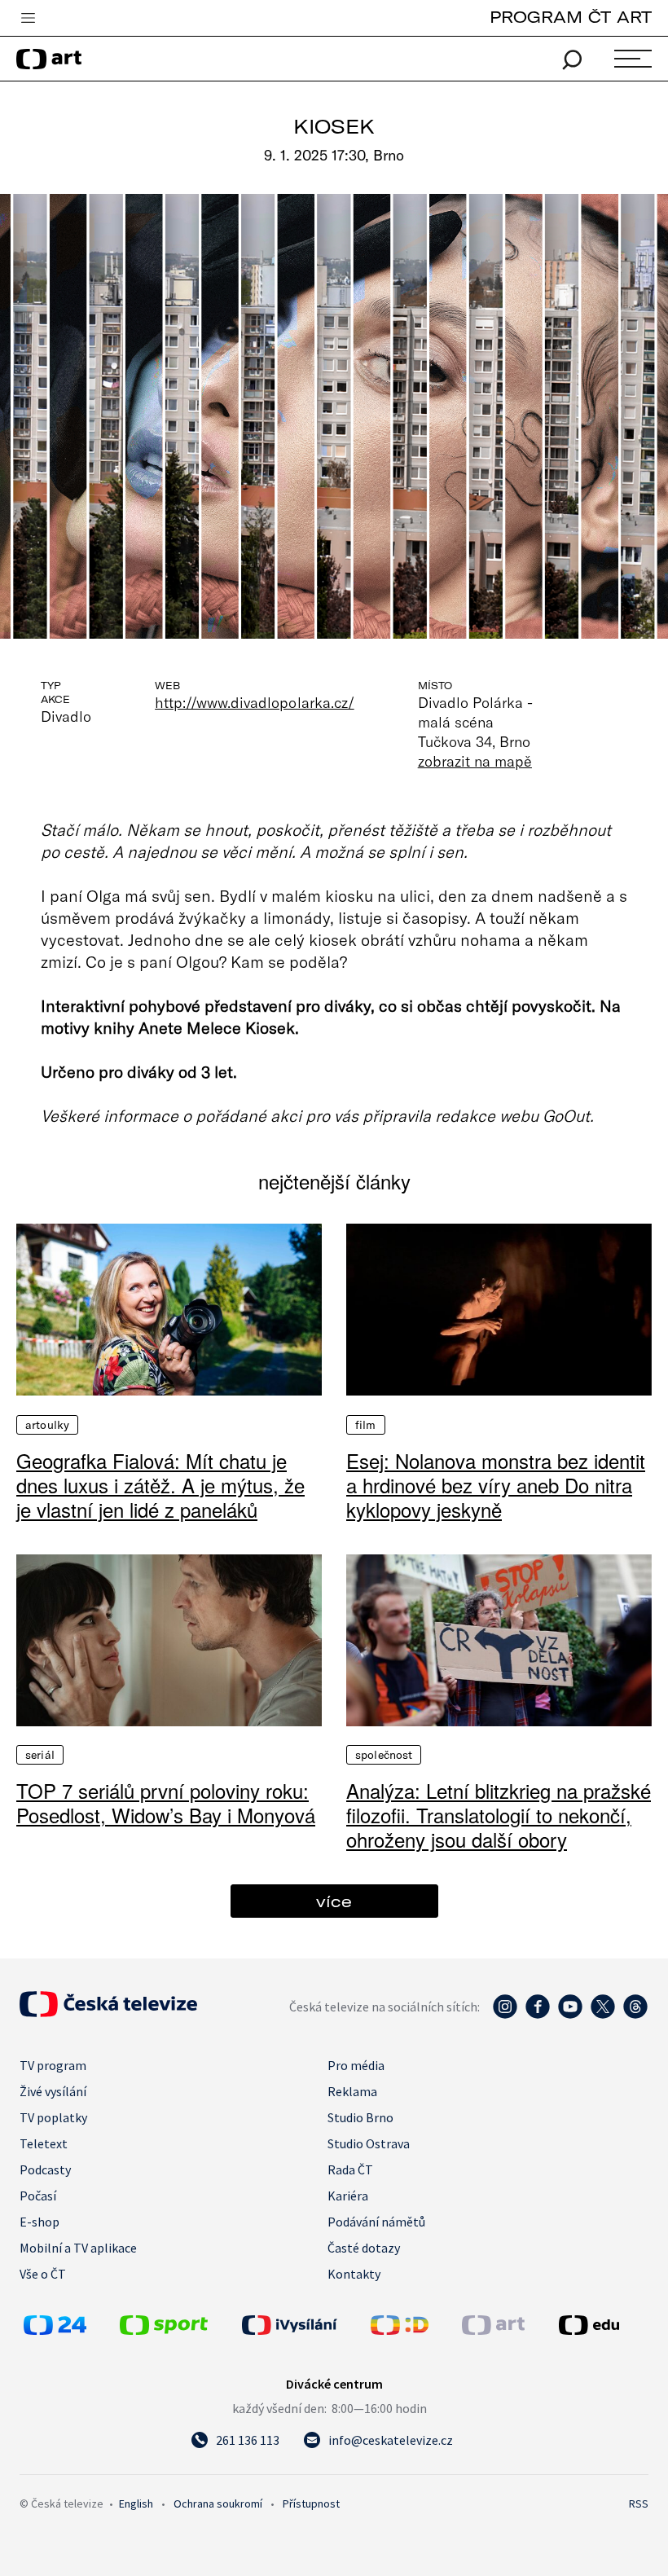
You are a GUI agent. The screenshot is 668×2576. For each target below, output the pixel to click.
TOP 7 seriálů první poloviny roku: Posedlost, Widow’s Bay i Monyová (166, 1803)
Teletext (44, 2143)
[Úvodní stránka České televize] (108, 2012)
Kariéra (348, 2196)
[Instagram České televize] (505, 2015)
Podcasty (45, 2169)
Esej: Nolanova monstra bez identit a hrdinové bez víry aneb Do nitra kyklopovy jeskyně (496, 1485)
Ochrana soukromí (218, 2503)
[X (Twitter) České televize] (603, 2015)
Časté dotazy (364, 2248)
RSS (639, 2503)
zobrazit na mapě (475, 761)
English (136, 2503)
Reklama (352, 2091)
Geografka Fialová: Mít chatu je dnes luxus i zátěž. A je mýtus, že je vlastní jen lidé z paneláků (160, 1485)
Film (366, 1425)
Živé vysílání (53, 2091)
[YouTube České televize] (570, 2015)
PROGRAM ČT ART (571, 17)
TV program (53, 2065)
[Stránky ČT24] (55, 2330)
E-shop (40, 2222)
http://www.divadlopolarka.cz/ (255, 702)
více (334, 1901)
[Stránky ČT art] (493, 2330)
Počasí (38, 2196)
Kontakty (354, 2274)
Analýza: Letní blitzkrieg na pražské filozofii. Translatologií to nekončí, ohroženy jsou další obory (499, 1815)
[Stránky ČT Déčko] (400, 2330)
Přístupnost (311, 2503)
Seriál (40, 1755)
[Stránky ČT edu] (602, 2325)
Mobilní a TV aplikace (78, 2248)
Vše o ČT (43, 2274)
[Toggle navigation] (28, 19)
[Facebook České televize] (538, 2015)
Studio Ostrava (369, 2143)
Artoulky (47, 1425)
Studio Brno (360, 2117)
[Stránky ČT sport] (164, 2330)
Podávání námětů (376, 2222)
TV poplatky (53, 2117)
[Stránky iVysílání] (302, 2325)
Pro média (356, 2065)
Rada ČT (350, 2169)
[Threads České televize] (635, 2015)
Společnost (384, 1755)
